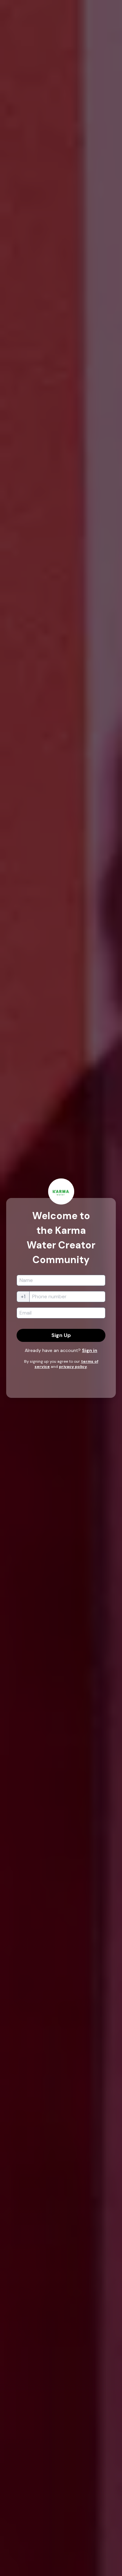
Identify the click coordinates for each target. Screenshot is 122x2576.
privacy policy (73, 1367)
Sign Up (61, 1335)
